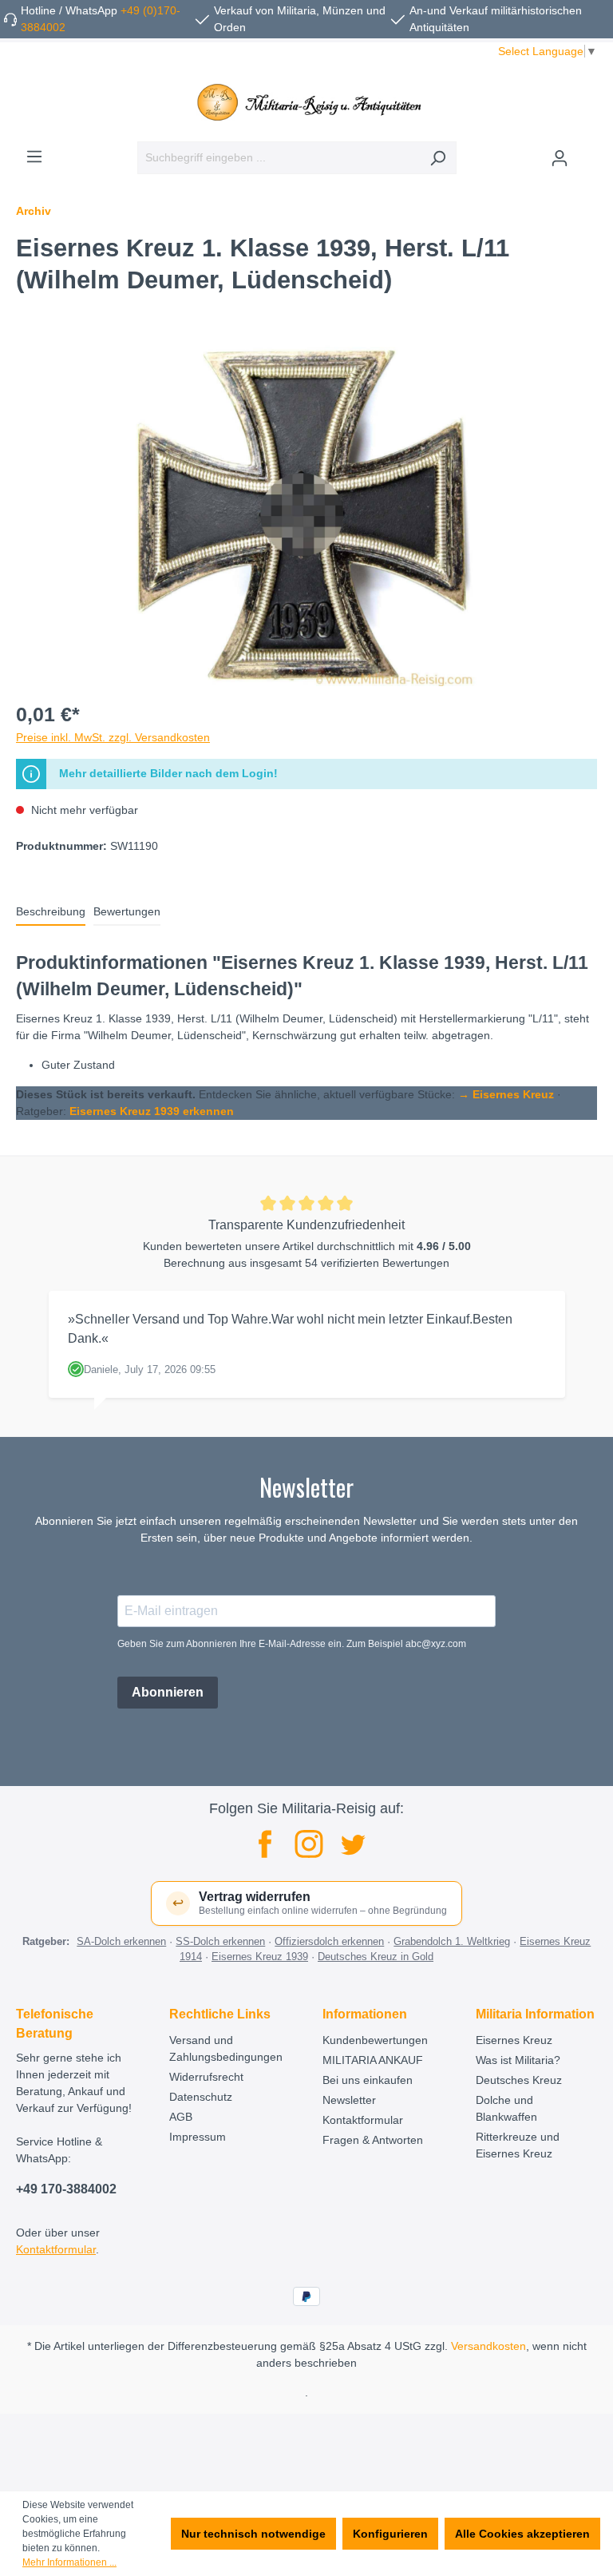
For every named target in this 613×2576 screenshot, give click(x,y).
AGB (181, 2117)
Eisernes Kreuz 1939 (260, 1957)
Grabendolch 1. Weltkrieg (452, 1941)
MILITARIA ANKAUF (373, 2060)
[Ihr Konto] (560, 158)
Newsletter (349, 2100)
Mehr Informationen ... (69, 2562)
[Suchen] (438, 158)
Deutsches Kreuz (519, 2080)
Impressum (198, 2137)
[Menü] (34, 157)
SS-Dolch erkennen (220, 1941)
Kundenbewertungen (375, 2040)
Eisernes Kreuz (514, 2040)
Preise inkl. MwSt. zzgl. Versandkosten (113, 737)
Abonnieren (168, 1692)
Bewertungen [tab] (127, 911)
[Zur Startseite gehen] (306, 102)
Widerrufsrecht (206, 2077)
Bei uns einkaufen (368, 2080)
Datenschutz (201, 2097)
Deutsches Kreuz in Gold (376, 1957)
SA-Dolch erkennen (121, 1941)
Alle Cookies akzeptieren (522, 2534)
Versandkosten (488, 2346)
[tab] (51, 913)
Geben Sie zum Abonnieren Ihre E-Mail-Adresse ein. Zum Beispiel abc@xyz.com (292, 1644)
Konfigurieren (390, 2534)
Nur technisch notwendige (253, 2534)
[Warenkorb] (587, 152)
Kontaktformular (56, 2249)
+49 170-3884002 (66, 2189)
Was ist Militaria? (518, 2060)
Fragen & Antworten (373, 2140)
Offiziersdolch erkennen (329, 1941)
